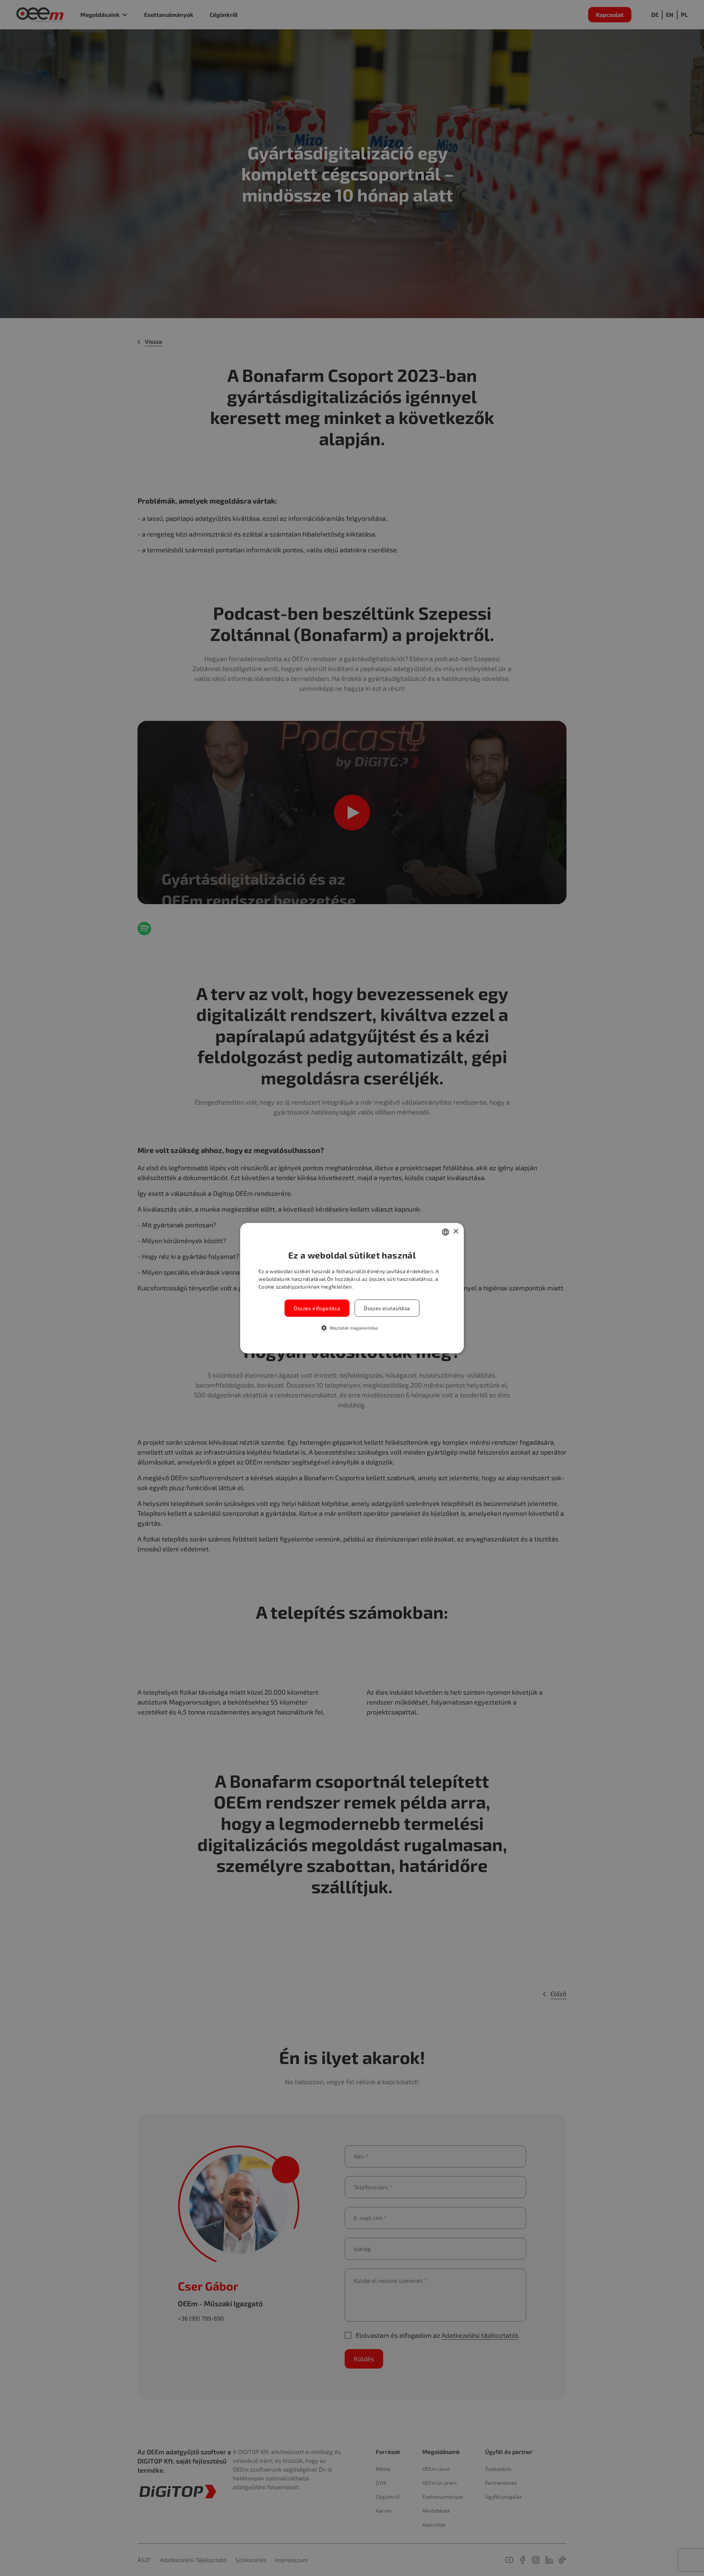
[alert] (352, 1288)
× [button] (456, 1232)
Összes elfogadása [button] (317, 1308)
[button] (352, 1328)
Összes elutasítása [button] (387, 1308)
